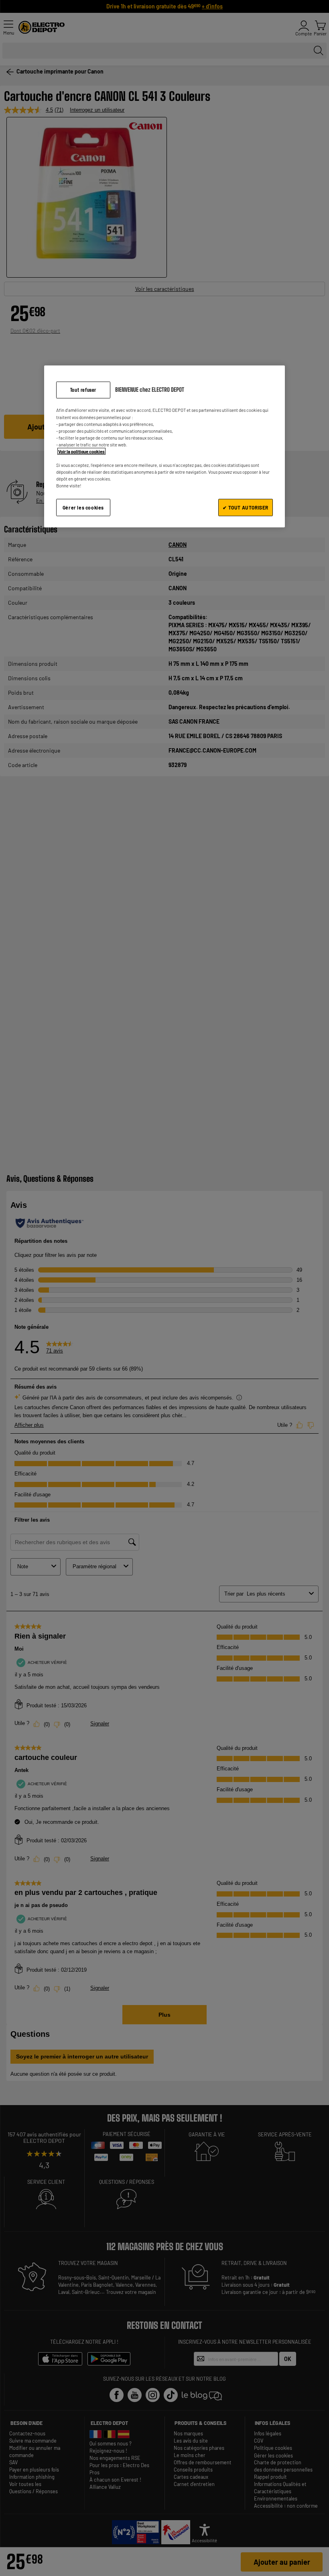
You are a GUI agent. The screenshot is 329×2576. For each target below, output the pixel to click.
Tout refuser (83, 390)
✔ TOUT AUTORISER (246, 507)
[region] (164, 446)
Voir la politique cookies (81, 451)
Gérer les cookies (83, 507)
